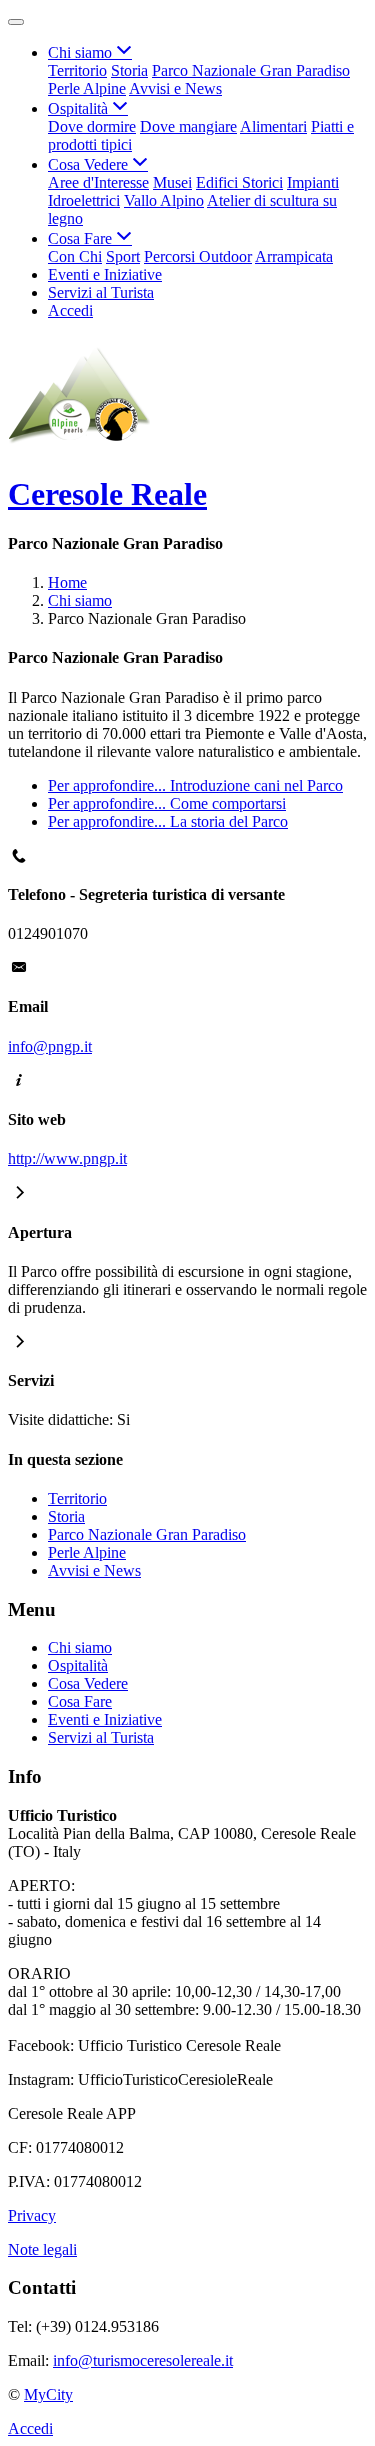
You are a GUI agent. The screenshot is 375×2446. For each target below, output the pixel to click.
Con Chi (75, 256)
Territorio (77, 70)
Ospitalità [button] (80, 108)
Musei (172, 182)
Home (67, 582)
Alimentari (273, 126)
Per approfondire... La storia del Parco (168, 821)
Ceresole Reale (107, 494)
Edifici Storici (239, 182)
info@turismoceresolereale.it (143, 2360)
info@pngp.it (50, 1046)
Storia (129, 70)
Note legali (42, 2249)
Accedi (70, 310)
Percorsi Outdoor (198, 256)
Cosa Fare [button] (82, 238)
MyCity (48, 2394)
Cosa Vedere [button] (90, 164)
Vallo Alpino (164, 200)
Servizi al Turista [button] (101, 292)
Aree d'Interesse (98, 182)
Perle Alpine (87, 88)
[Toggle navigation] (16, 22)
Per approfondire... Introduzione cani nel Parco (195, 785)
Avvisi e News (175, 88)
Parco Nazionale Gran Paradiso (251, 70)
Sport (123, 256)
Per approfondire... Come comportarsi (167, 803)
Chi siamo (80, 600)
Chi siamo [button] (82, 52)
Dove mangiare (188, 126)
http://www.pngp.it (67, 1158)
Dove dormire (92, 126)
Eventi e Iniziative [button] (105, 274)
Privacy (32, 2215)
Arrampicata (294, 256)
